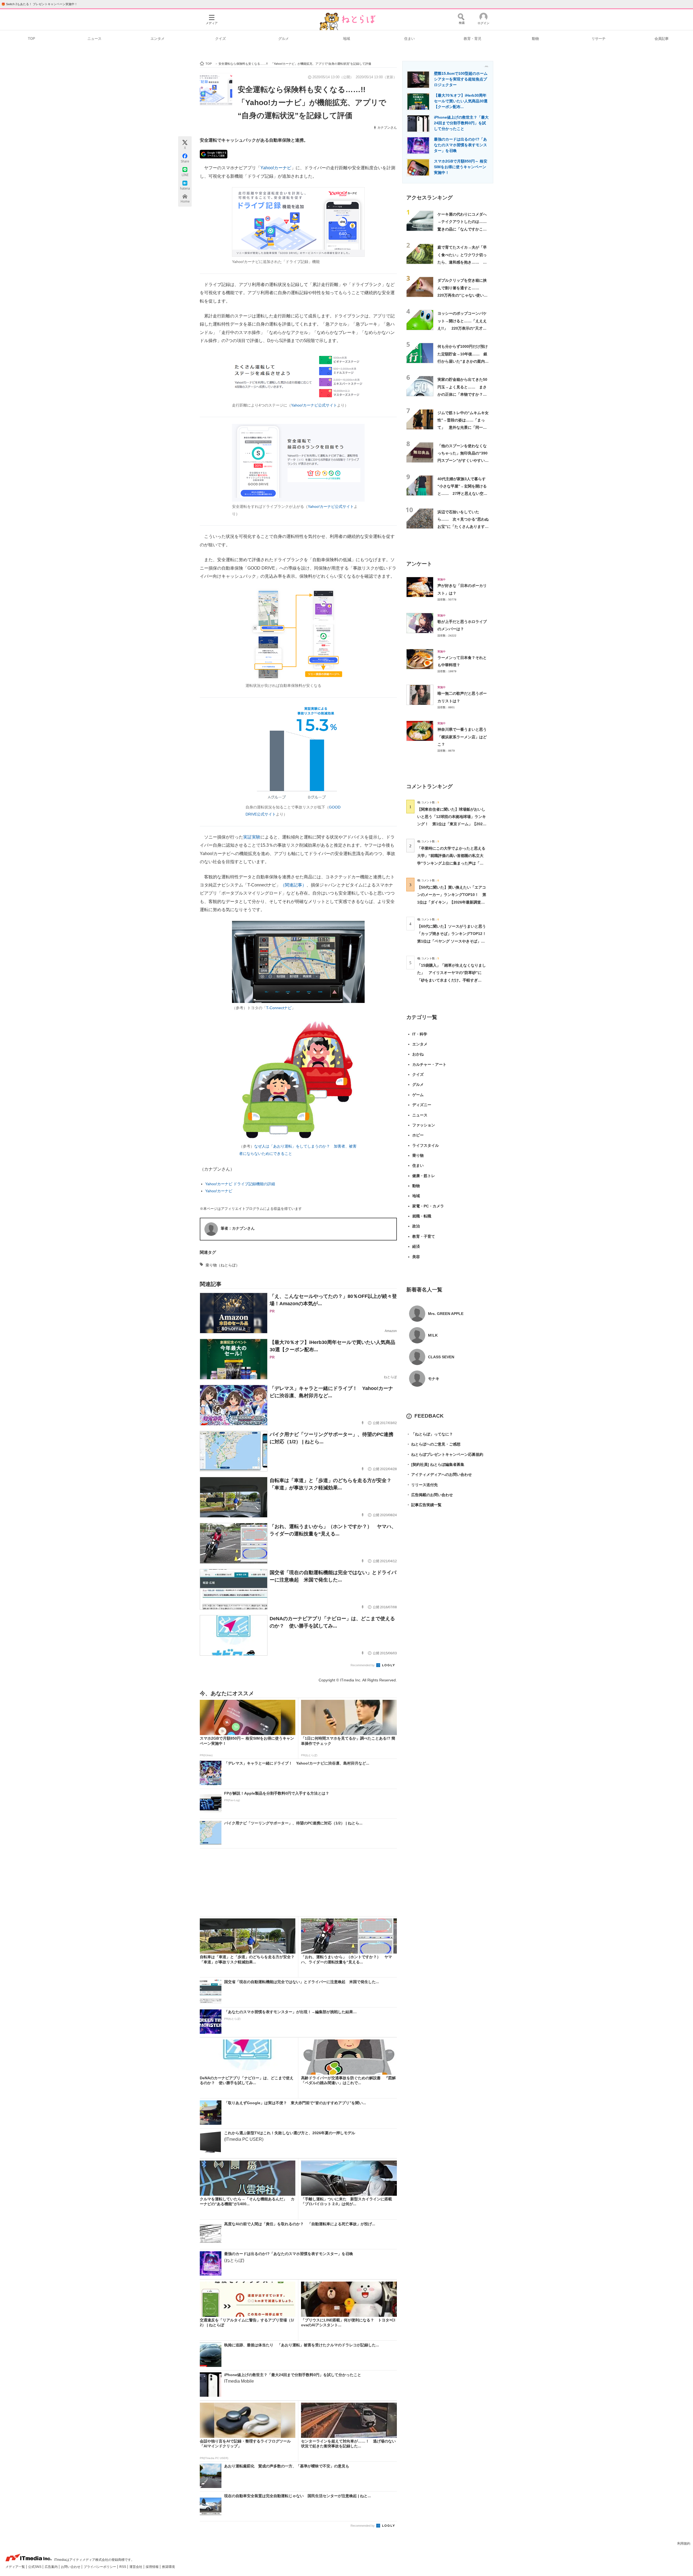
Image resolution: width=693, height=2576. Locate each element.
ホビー (418, 1135)
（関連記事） (293, 885)
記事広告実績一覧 (424, 1505)
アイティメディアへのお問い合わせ (439, 1474)
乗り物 (418, 1155)
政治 (416, 1226)
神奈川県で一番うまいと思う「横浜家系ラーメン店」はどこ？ (462, 737)
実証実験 (252, 837)
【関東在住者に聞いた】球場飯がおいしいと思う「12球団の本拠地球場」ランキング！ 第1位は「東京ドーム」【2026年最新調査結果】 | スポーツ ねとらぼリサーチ (452, 824)
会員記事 (662, 39)
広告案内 (52, 2567)
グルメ (284, 39)
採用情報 (153, 2567)
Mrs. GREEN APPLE (446, 1314)
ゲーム (418, 1095)
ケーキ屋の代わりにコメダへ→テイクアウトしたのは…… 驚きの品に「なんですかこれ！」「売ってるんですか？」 (464, 229)
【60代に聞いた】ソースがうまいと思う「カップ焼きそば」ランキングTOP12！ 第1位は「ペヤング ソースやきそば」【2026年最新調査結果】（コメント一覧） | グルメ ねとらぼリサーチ (454, 941)
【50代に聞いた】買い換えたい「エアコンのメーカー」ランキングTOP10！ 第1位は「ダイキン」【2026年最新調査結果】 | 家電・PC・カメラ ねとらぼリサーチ (452, 902)
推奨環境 (168, 2567)
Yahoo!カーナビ (276, 168)
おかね (418, 1054)
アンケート (419, 564)
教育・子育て (424, 1236)
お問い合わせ (71, 2567)
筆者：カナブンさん (238, 1228)
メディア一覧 (16, 2567)
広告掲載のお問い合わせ (430, 1495)
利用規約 (684, 2543)
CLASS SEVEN (441, 1357)
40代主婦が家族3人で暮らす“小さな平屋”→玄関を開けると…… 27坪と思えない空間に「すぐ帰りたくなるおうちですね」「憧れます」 (462, 494)
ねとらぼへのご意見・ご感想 (433, 1444)
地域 (346, 39)
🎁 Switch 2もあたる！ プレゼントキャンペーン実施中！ (39, 4)
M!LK (433, 1335)
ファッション (424, 1125)
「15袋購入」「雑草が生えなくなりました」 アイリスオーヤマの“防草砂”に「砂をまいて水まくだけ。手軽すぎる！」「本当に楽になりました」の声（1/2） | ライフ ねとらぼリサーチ (452, 980)
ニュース (94, 39)
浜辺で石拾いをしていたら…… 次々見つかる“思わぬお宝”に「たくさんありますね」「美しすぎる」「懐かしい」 (463, 527)
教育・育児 (473, 39)
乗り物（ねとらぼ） (223, 1265)
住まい (409, 39)
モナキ (434, 1379)
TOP (32, 39)
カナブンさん (387, 128)
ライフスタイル (426, 1145)
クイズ (220, 39)
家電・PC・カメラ (428, 1206)
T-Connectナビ (279, 1008)
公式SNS (35, 2567)
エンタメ (158, 39)
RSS (123, 2567)
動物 (535, 39)
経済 (416, 1246)
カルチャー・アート (429, 1064)
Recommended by (363, 1665)
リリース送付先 (422, 1485)
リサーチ (599, 39)
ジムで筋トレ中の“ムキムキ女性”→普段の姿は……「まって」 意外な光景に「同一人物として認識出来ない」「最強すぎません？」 (463, 428)
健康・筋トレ (424, 1176)
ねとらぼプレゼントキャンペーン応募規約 (445, 1454)
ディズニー (422, 1105)
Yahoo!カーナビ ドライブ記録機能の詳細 (240, 1184)
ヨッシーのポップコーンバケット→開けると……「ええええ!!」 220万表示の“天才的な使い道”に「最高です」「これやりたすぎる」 (463, 328)
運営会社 (136, 2567)
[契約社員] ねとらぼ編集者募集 (435, 1464)
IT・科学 (420, 1034)
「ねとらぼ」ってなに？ (430, 1434)
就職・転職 (422, 1216)
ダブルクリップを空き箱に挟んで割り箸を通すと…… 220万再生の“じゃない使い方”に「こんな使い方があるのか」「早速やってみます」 (463, 295)
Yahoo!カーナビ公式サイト (314, 405)
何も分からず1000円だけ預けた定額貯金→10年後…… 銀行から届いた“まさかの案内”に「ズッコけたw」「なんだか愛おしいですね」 (463, 361)
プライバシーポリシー (100, 2567)
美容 (416, 1257)
